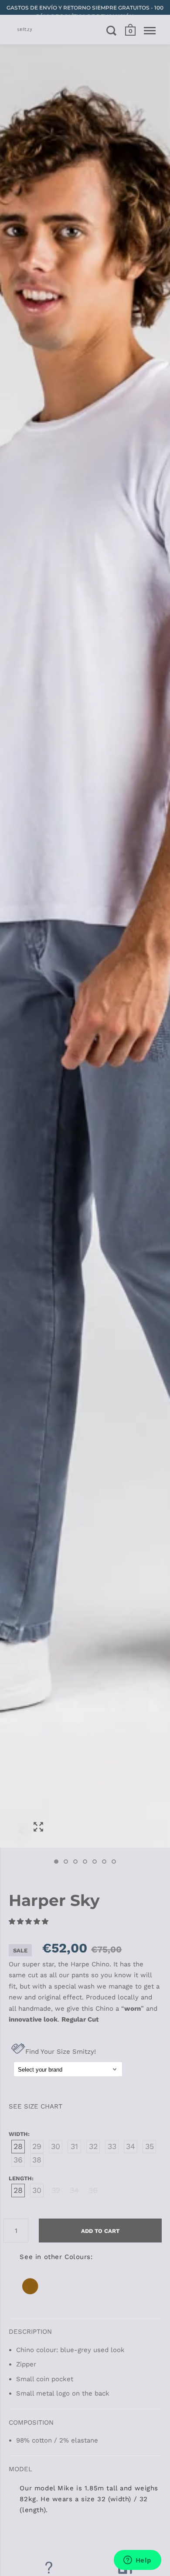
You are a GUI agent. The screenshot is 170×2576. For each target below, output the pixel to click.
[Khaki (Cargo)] (31, 2295)
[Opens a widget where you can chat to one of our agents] (137, 2561)
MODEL (20, 2469)
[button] (30, 1922)
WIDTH (18, 2134)
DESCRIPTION (30, 2332)
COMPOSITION (31, 2423)
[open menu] (150, 30)
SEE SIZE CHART (36, 2106)
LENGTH (20, 2178)
